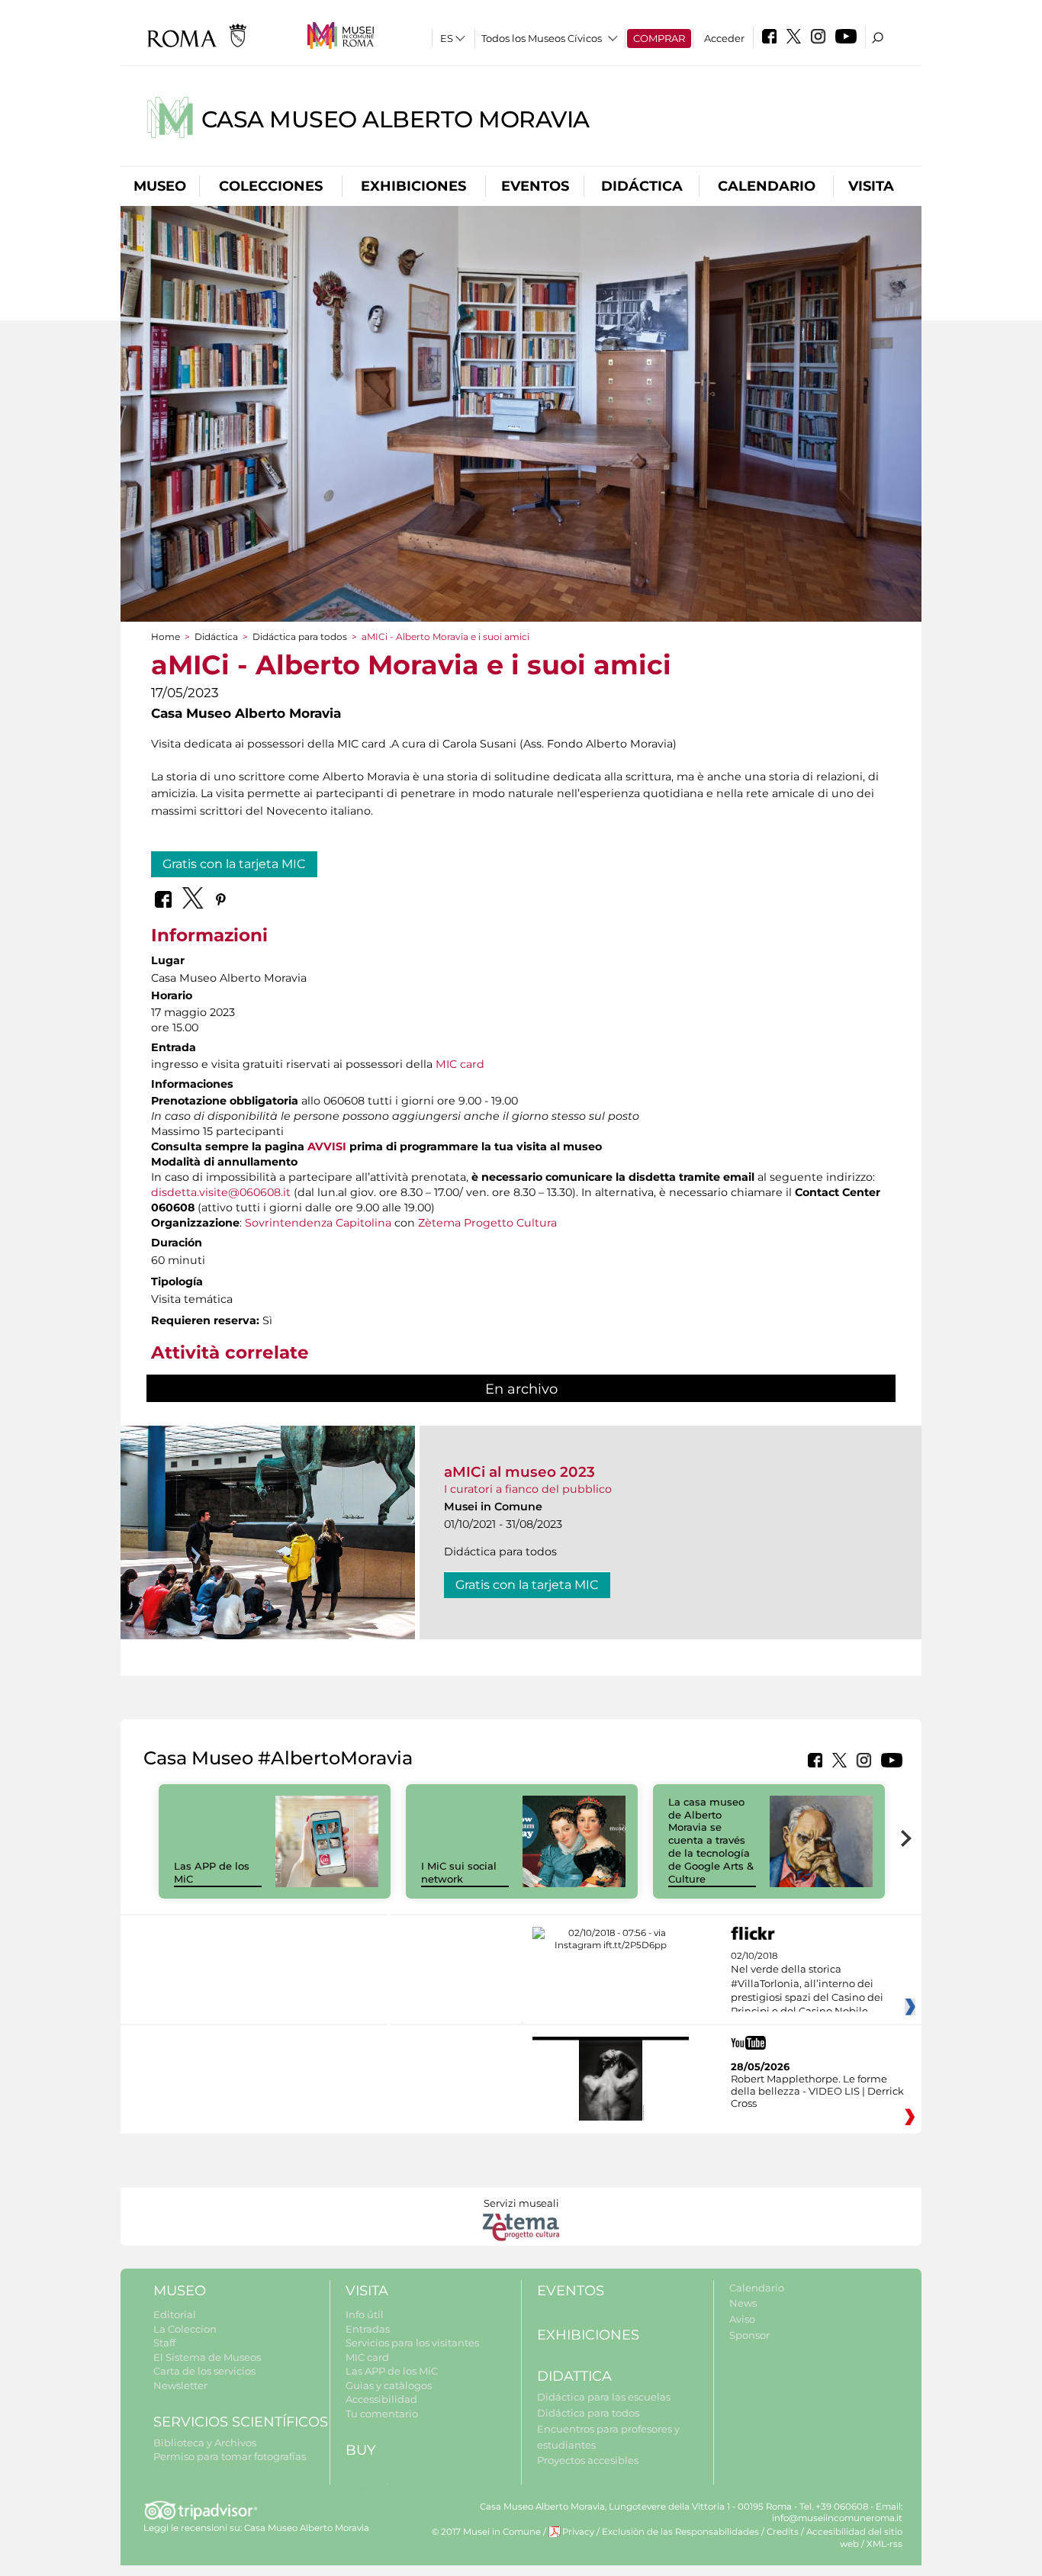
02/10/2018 (807, 1984)
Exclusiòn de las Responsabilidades (680, 2532)
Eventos (535, 186)
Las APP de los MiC (392, 2371)
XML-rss (884, 2544)
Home (166, 637)
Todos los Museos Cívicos (542, 38)
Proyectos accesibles (588, 2460)
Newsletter (180, 2385)
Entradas (368, 2329)
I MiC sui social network (459, 1872)
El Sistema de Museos (207, 2357)
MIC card (460, 1064)
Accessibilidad (381, 2399)
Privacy (578, 2532)
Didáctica (642, 186)
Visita (871, 186)
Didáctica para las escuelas (604, 2397)
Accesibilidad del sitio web (854, 2537)
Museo (160, 186)
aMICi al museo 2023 (519, 1472)
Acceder (724, 38)
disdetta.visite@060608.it (221, 1192)
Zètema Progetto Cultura (487, 1223)
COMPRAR (659, 38)
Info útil (365, 2314)
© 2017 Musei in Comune (486, 2532)
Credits (783, 2532)
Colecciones (271, 186)
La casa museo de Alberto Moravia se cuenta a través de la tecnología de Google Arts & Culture (711, 1840)
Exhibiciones (413, 186)
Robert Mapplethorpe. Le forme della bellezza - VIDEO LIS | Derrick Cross (817, 2091)
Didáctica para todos (300, 637)
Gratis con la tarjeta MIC (234, 864)
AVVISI (327, 1146)
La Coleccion (185, 2329)
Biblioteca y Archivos (205, 2443)
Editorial (175, 2314)
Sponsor (749, 2335)
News (743, 2303)
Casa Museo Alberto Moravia (396, 119)
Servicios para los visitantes (412, 2343)
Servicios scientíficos (241, 2422)
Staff (164, 2343)
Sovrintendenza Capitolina (318, 1223)
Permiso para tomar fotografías (230, 2456)
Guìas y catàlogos (389, 2385)
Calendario (767, 186)
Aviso (742, 2319)
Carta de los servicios (204, 2371)
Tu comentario (382, 2414)
